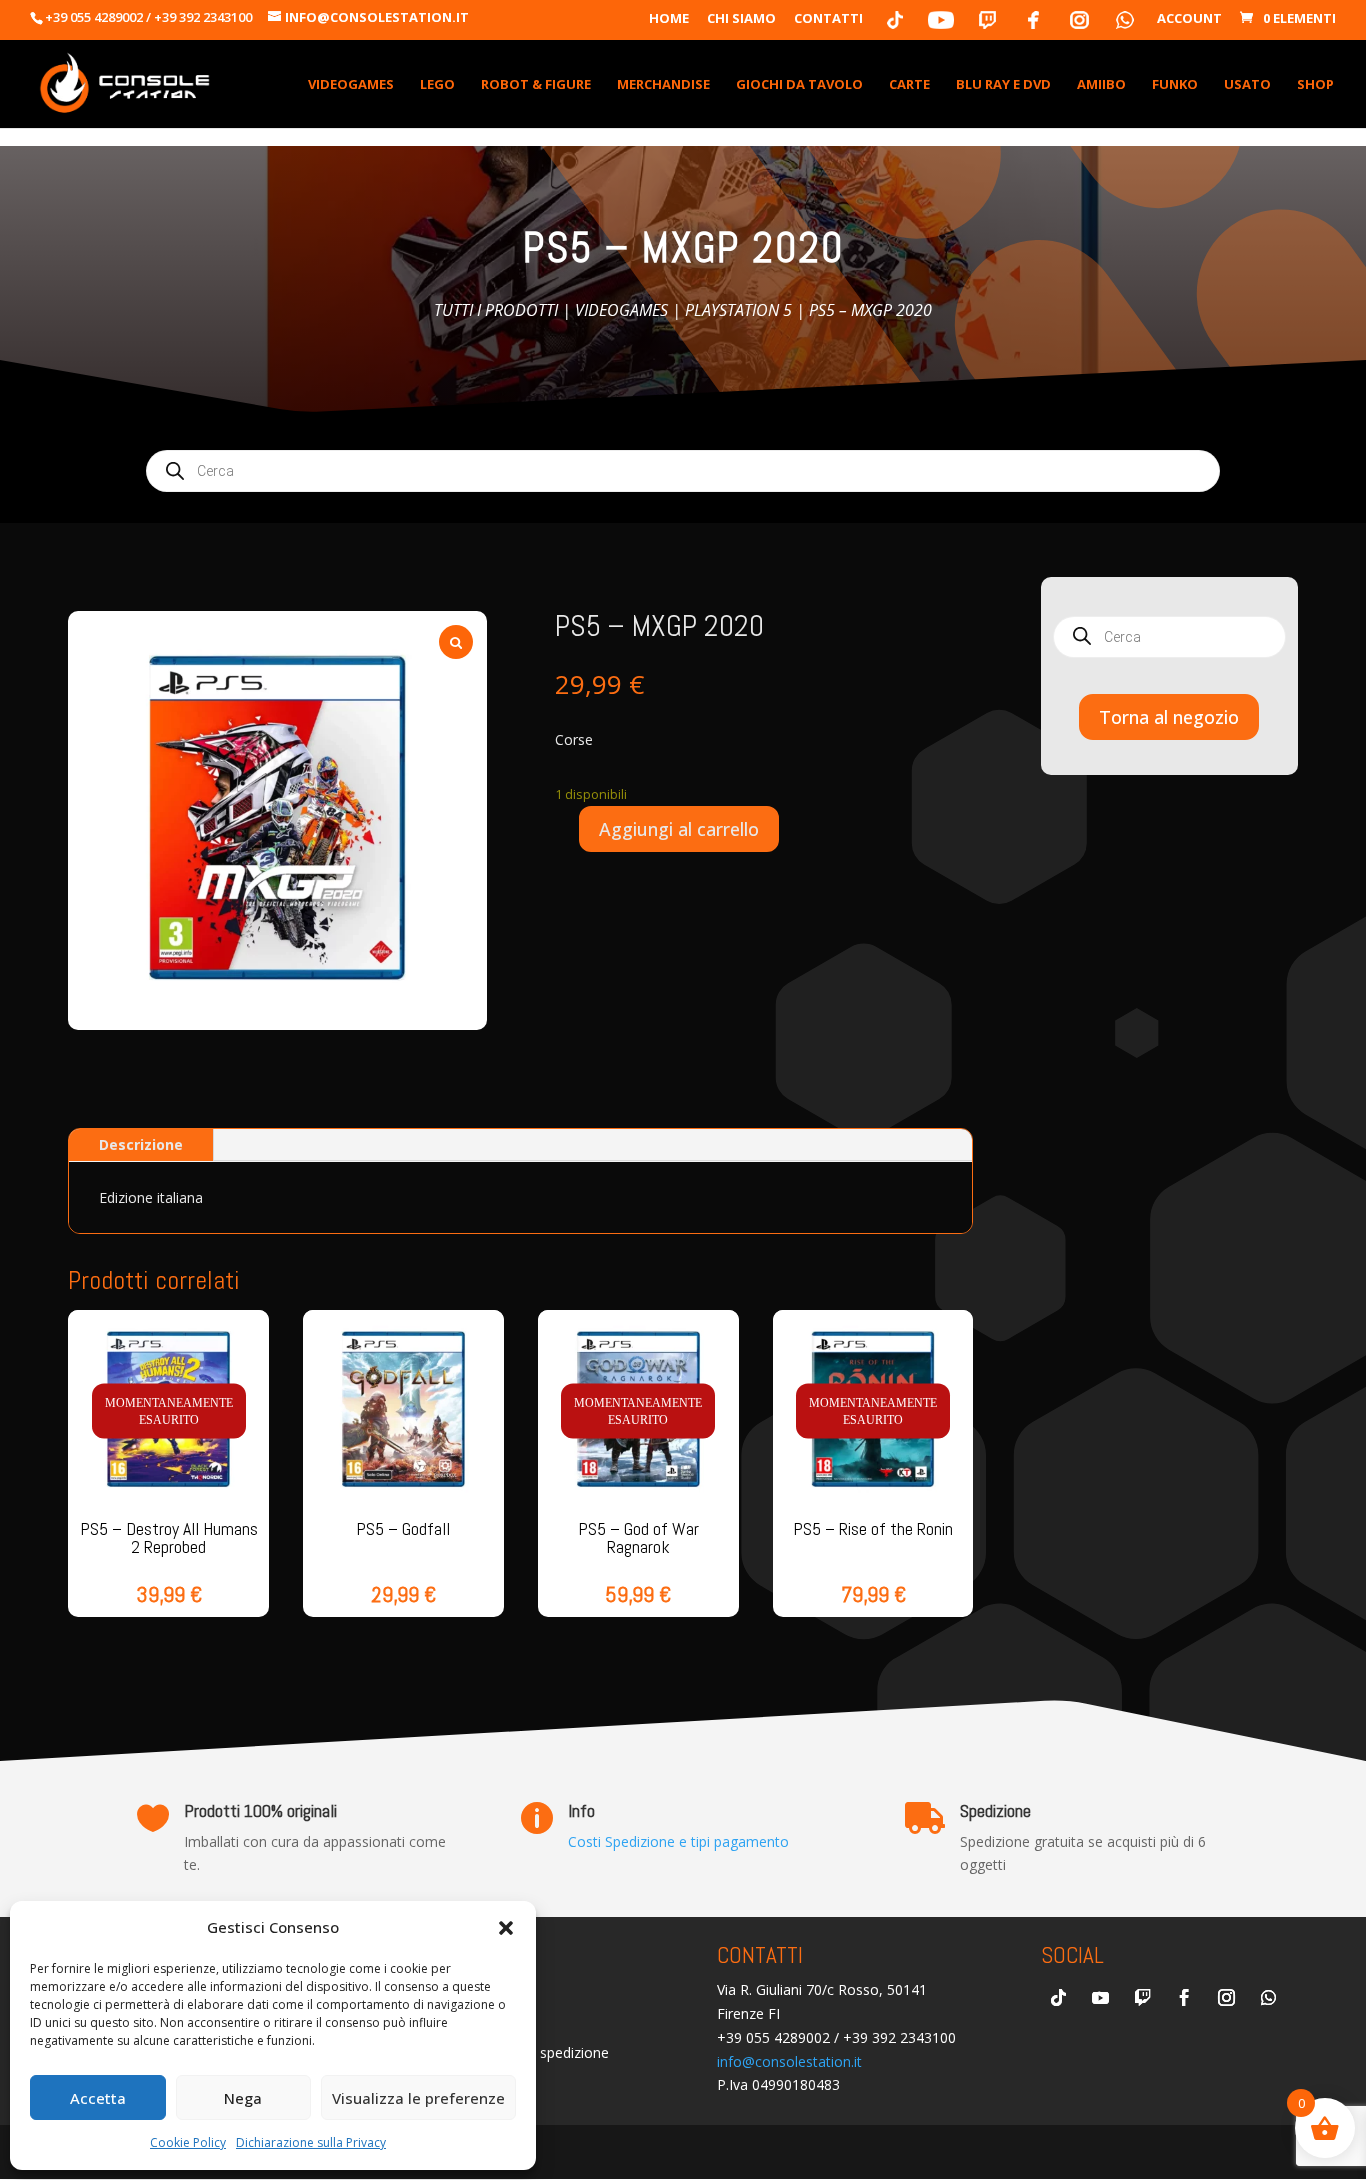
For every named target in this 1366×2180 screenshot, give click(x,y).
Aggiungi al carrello (679, 829)
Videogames (621, 310)
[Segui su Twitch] (1142, 1998)
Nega (243, 2098)
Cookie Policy (188, 2142)
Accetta (98, 2098)
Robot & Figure (536, 85)
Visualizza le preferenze (418, 2098)
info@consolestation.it (789, 2061)
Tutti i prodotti (496, 310)
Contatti (828, 19)
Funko (1175, 85)
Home (669, 19)
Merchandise (663, 85)
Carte (909, 85)
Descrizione (141, 1144)
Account (1189, 19)
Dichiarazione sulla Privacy (311, 2142)
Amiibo (1101, 85)
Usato (1247, 85)
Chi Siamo (741, 19)
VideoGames (351, 85)
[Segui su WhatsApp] (1268, 1998)
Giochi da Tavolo (799, 85)
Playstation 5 (738, 310)
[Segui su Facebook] (1184, 1998)
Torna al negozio (1169, 717)
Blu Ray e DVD (1003, 85)
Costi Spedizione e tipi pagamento (678, 1841)
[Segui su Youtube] (1100, 1998)
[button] (506, 1928)
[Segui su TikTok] (1058, 1998)
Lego (437, 85)
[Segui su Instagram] (1226, 1998)
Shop (1315, 85)
